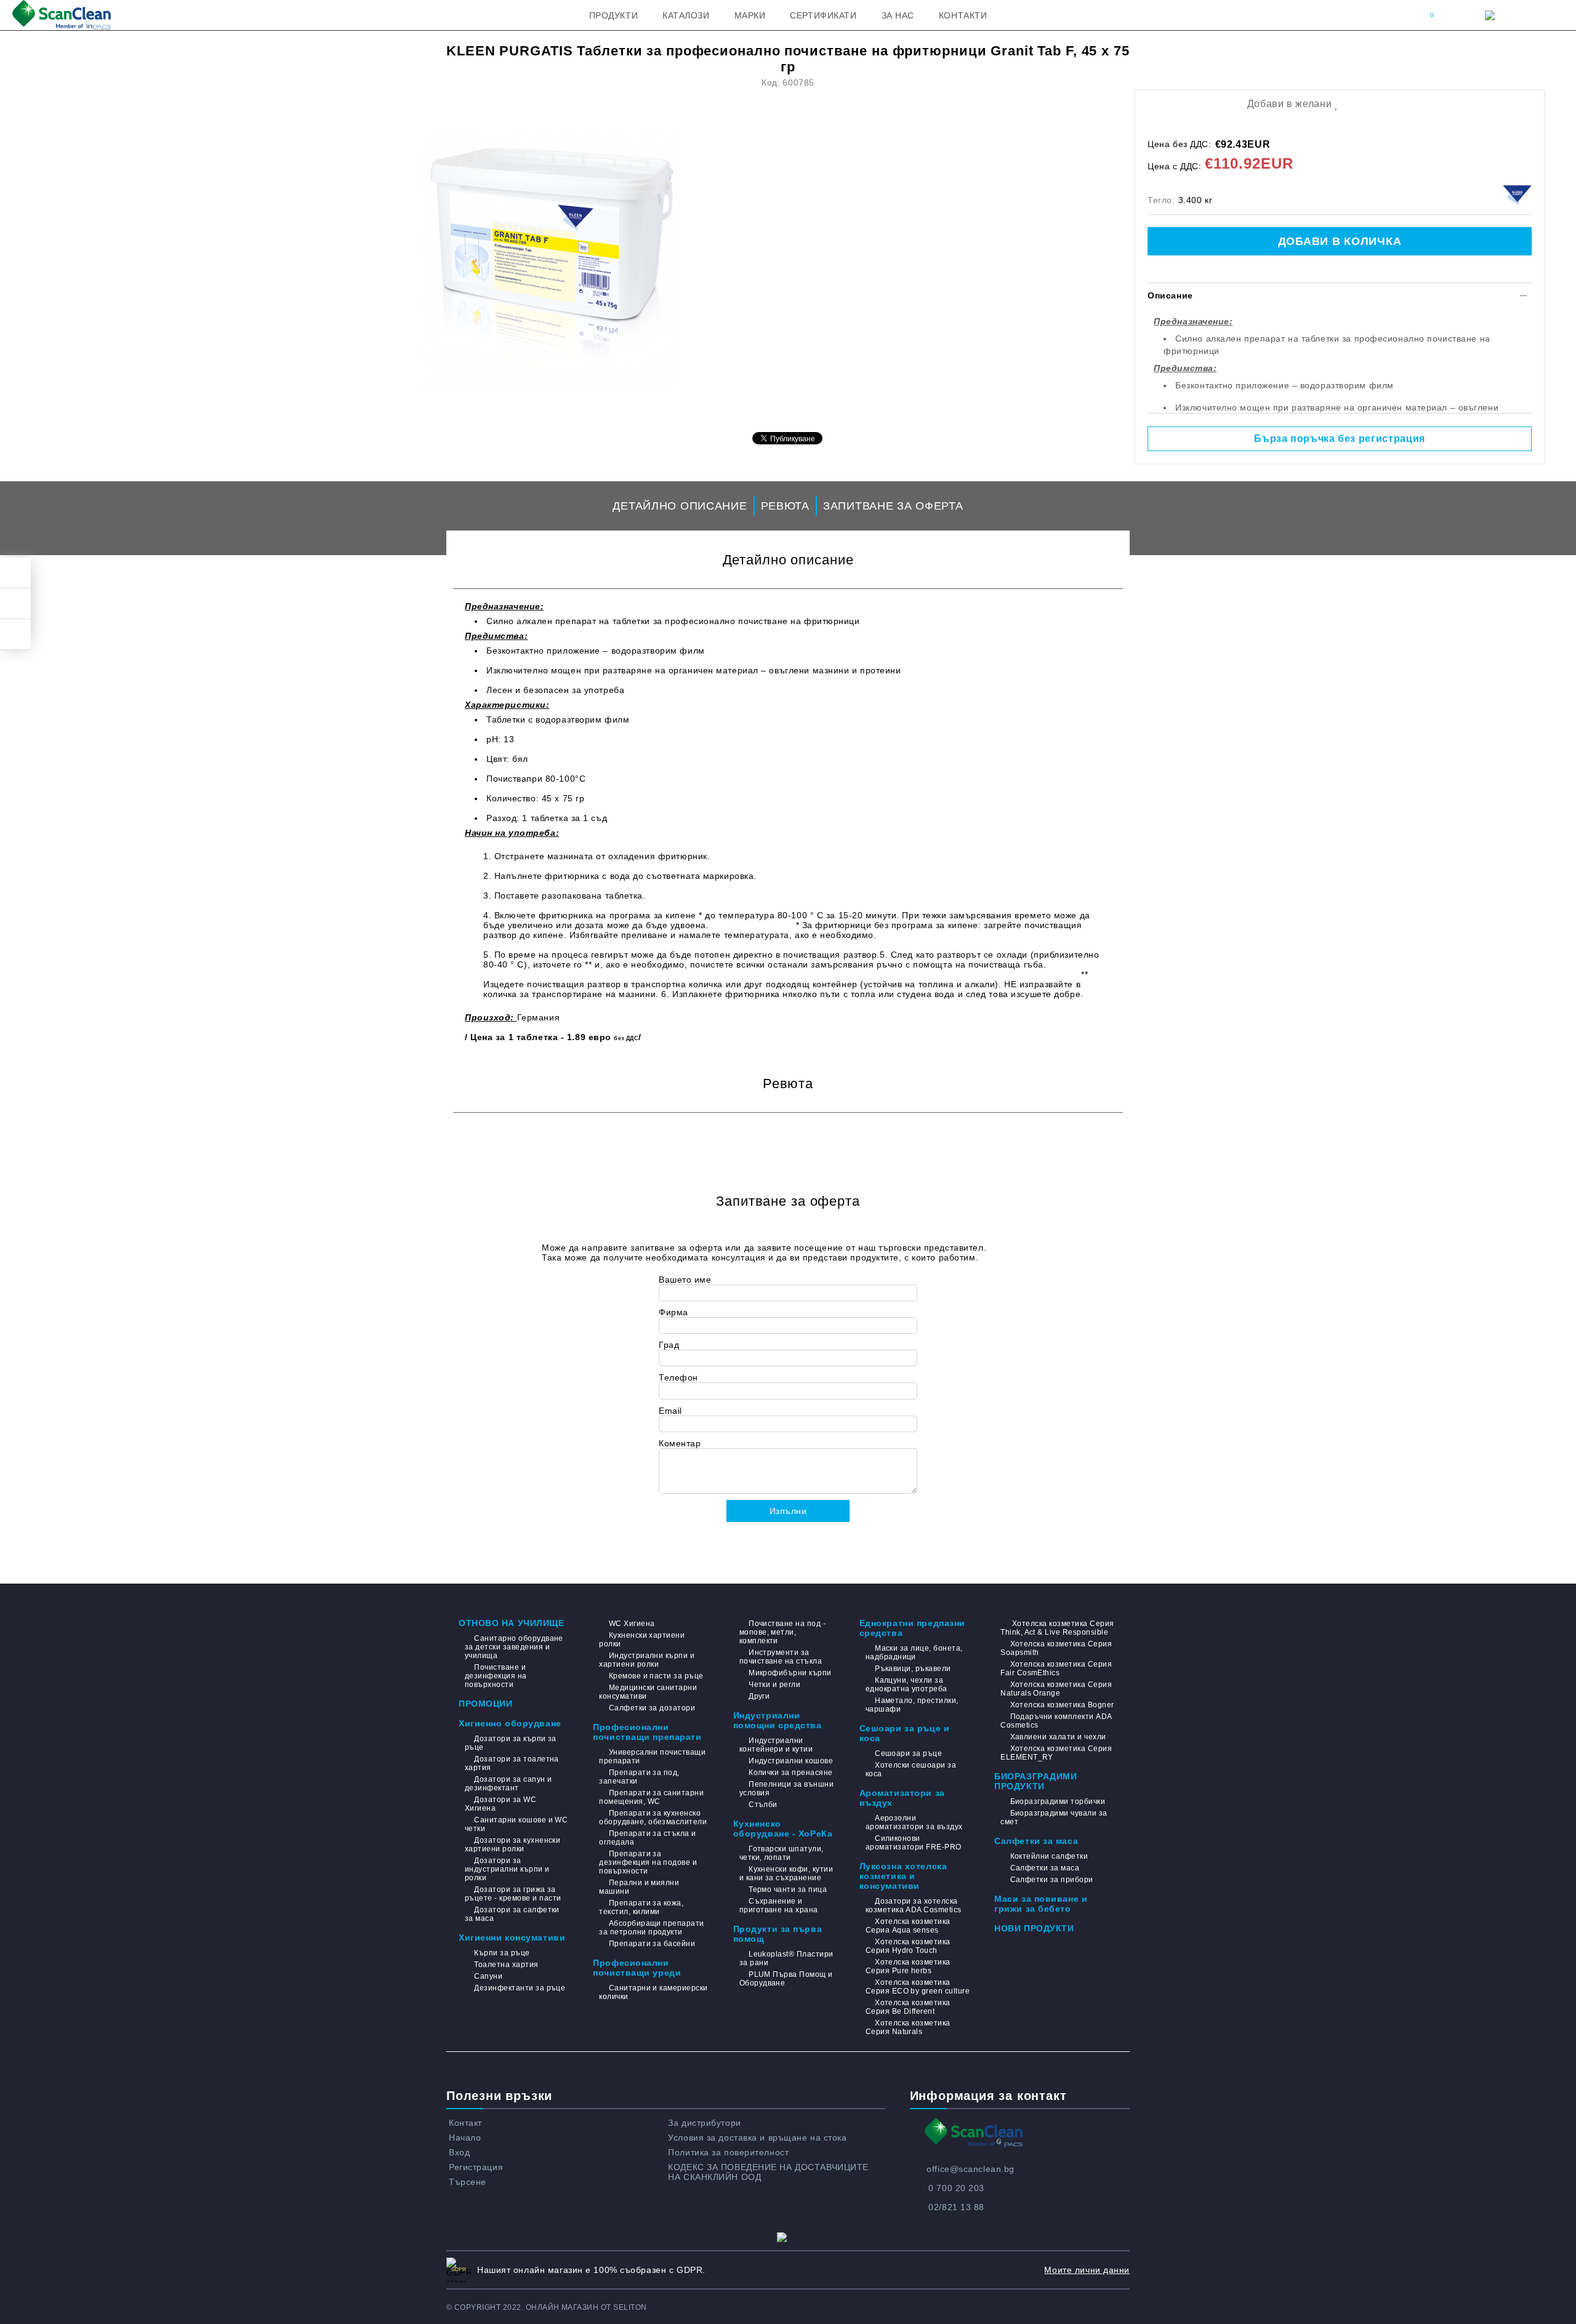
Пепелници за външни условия (787, 1789)
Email (670, 1411)
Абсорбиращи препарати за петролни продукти (651, 1928)
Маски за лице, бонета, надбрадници (914, 1653)
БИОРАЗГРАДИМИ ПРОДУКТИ (1035, 1781)
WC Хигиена (632, 1624)
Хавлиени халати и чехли (1058, 1737)
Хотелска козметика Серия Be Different (908, 2007)
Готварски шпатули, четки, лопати (782, 1853)
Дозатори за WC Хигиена (501, 1804)
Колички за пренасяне (791, 1773)
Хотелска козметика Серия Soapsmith (1056, 1648)
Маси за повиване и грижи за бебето (1041, 1904)
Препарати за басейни (652, 1944)
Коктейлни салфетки (1049, 1856)
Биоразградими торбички (1058, 1801)
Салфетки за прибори (1052, 1880)
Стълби (763, 1805)
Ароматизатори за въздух (902, 1798)
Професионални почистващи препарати (647, 1732)
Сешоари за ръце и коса (905, 1733)
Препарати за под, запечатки (639, 1777)
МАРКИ (750, 15)
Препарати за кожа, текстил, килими (641, 1907)
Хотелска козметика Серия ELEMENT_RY (1056, 1753)
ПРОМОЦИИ (485, 1704)
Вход (459, 2152)
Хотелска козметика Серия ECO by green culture (918, 1987)
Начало (465, 2138)
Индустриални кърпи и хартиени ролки (647, 1660)
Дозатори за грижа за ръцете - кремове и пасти (513, 1894)
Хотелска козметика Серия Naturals (908, 2027)
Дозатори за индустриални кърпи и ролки (507, 1869)
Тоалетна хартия (506, 1965)
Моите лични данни (1087, 2270)
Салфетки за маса (1036, 1841)
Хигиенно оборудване (510, 1723)
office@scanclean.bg (971, 2169)
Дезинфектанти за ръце (520, 1988)
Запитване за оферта (893, 506)
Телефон (678, 1377)
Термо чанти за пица (788, 1889)
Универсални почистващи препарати (652, 1757)
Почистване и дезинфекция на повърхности (496, 1676)
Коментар (680, 1443)
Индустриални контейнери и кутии (776, 1745)
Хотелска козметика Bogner (1062, 1705)
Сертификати (823, 15)
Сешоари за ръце (908, 1753)
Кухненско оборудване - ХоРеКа (783, 1829)
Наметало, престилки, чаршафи (912, 1705)
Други (759, 1696)
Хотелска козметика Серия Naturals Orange (1056, 1689)
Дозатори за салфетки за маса (512, 1914)
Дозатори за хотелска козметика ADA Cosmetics (914, 1905)
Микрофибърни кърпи (790, 1673)
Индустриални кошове (791, 1761)
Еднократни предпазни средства (912, 1628)
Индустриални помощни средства (778, 1720)
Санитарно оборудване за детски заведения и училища (514, 1647)
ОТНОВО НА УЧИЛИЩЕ (512, 1623)
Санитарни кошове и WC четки (516, 1824)
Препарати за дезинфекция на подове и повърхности (648, 1862)
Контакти (963, 15)
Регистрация (476, 2167)
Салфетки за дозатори (652, 1708)
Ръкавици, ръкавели (913, 1669)
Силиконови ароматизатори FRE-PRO (914, 1843)
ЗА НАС (898, 15)
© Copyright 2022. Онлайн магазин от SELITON (547, 2307)
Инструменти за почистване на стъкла (781, 1657)
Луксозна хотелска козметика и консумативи (903, 1876)
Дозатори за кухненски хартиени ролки (513, 1845)
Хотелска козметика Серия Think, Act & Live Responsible (1057, 1628)
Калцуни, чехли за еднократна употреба (907, 1685)
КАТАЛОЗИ (686, 15)
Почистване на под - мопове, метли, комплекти (783, 1632)
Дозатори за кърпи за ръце (511, 1743)
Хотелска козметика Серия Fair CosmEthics (1056, 1669)
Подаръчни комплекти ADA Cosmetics (1056, 1721)
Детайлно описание (680, 506)
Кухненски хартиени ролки (642, 1640)
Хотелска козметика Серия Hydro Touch (908, 1946)
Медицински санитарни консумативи (648, 1692)
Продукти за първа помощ (778, 1934)
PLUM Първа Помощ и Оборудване (786, 1979)
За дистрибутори (704, 2123)
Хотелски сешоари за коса (911, 1769)
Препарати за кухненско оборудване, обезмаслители (653, 1817)
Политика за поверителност (728, 2152)
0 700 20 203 (956, 2188)
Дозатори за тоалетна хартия (512, 1763)
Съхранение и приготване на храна (779, 1905)
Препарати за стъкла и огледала (647, 1838)
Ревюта (785, 506)
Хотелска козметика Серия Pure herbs (908, 1966)
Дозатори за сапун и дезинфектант (509, 1784)
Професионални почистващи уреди (637, 1968)
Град (669, 1345)
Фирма (673, 1312)
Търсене (468, 2182)
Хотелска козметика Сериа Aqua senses (908, 1926)
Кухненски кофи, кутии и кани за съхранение (786, 1873)
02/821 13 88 (956, 2207)
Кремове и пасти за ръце (656, 1676)
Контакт (465, 2123)
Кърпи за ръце (502, 1953)
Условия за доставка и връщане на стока (757, 2138)
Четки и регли (774, 1685)
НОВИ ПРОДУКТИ (1034, 1928)
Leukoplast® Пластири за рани (786, 1958)
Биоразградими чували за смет (1054, 1817)
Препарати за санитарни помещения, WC (651, 1797)
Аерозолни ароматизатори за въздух (914, 1822)
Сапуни (488, 1976)
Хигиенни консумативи (512, 1937)
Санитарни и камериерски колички (653, 1992)
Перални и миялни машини (639, 1887)
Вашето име (685, 1280)
